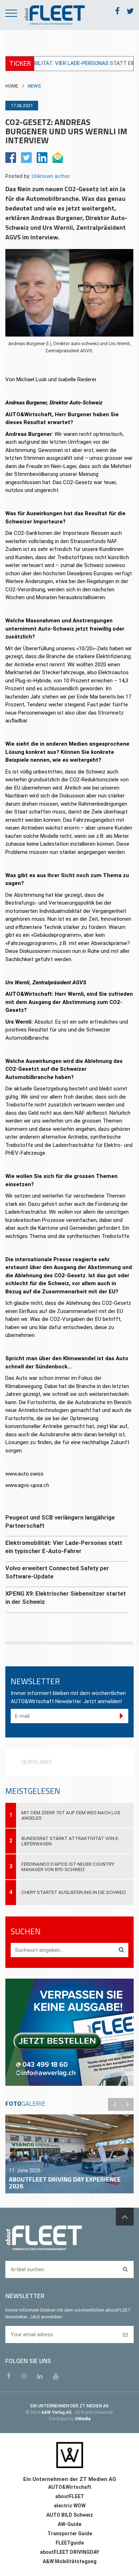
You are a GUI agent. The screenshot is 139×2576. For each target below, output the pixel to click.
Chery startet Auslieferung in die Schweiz (74, 1892)
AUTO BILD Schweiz (70, 2515)
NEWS (34, 86)
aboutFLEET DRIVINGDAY (69, 2552)
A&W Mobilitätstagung (70, 2561)
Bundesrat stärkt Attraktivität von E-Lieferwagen (70, 1841)
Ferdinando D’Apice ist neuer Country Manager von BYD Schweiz (68, 1867)
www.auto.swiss (24, 1474)
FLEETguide (70, 2543)
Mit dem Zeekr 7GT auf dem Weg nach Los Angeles (71, 1815)
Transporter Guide (70, 2533)
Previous (114, 2104)
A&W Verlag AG (57, 2412)
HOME (12, 86)
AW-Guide (69, 2524)
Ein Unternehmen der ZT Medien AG (70, 2479)
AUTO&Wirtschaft (70, 2487)
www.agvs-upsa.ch (27, 1485)
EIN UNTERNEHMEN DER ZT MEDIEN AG (69, 2406)
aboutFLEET (70, 2496)
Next (127, 2104)
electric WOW (70, 2506)
